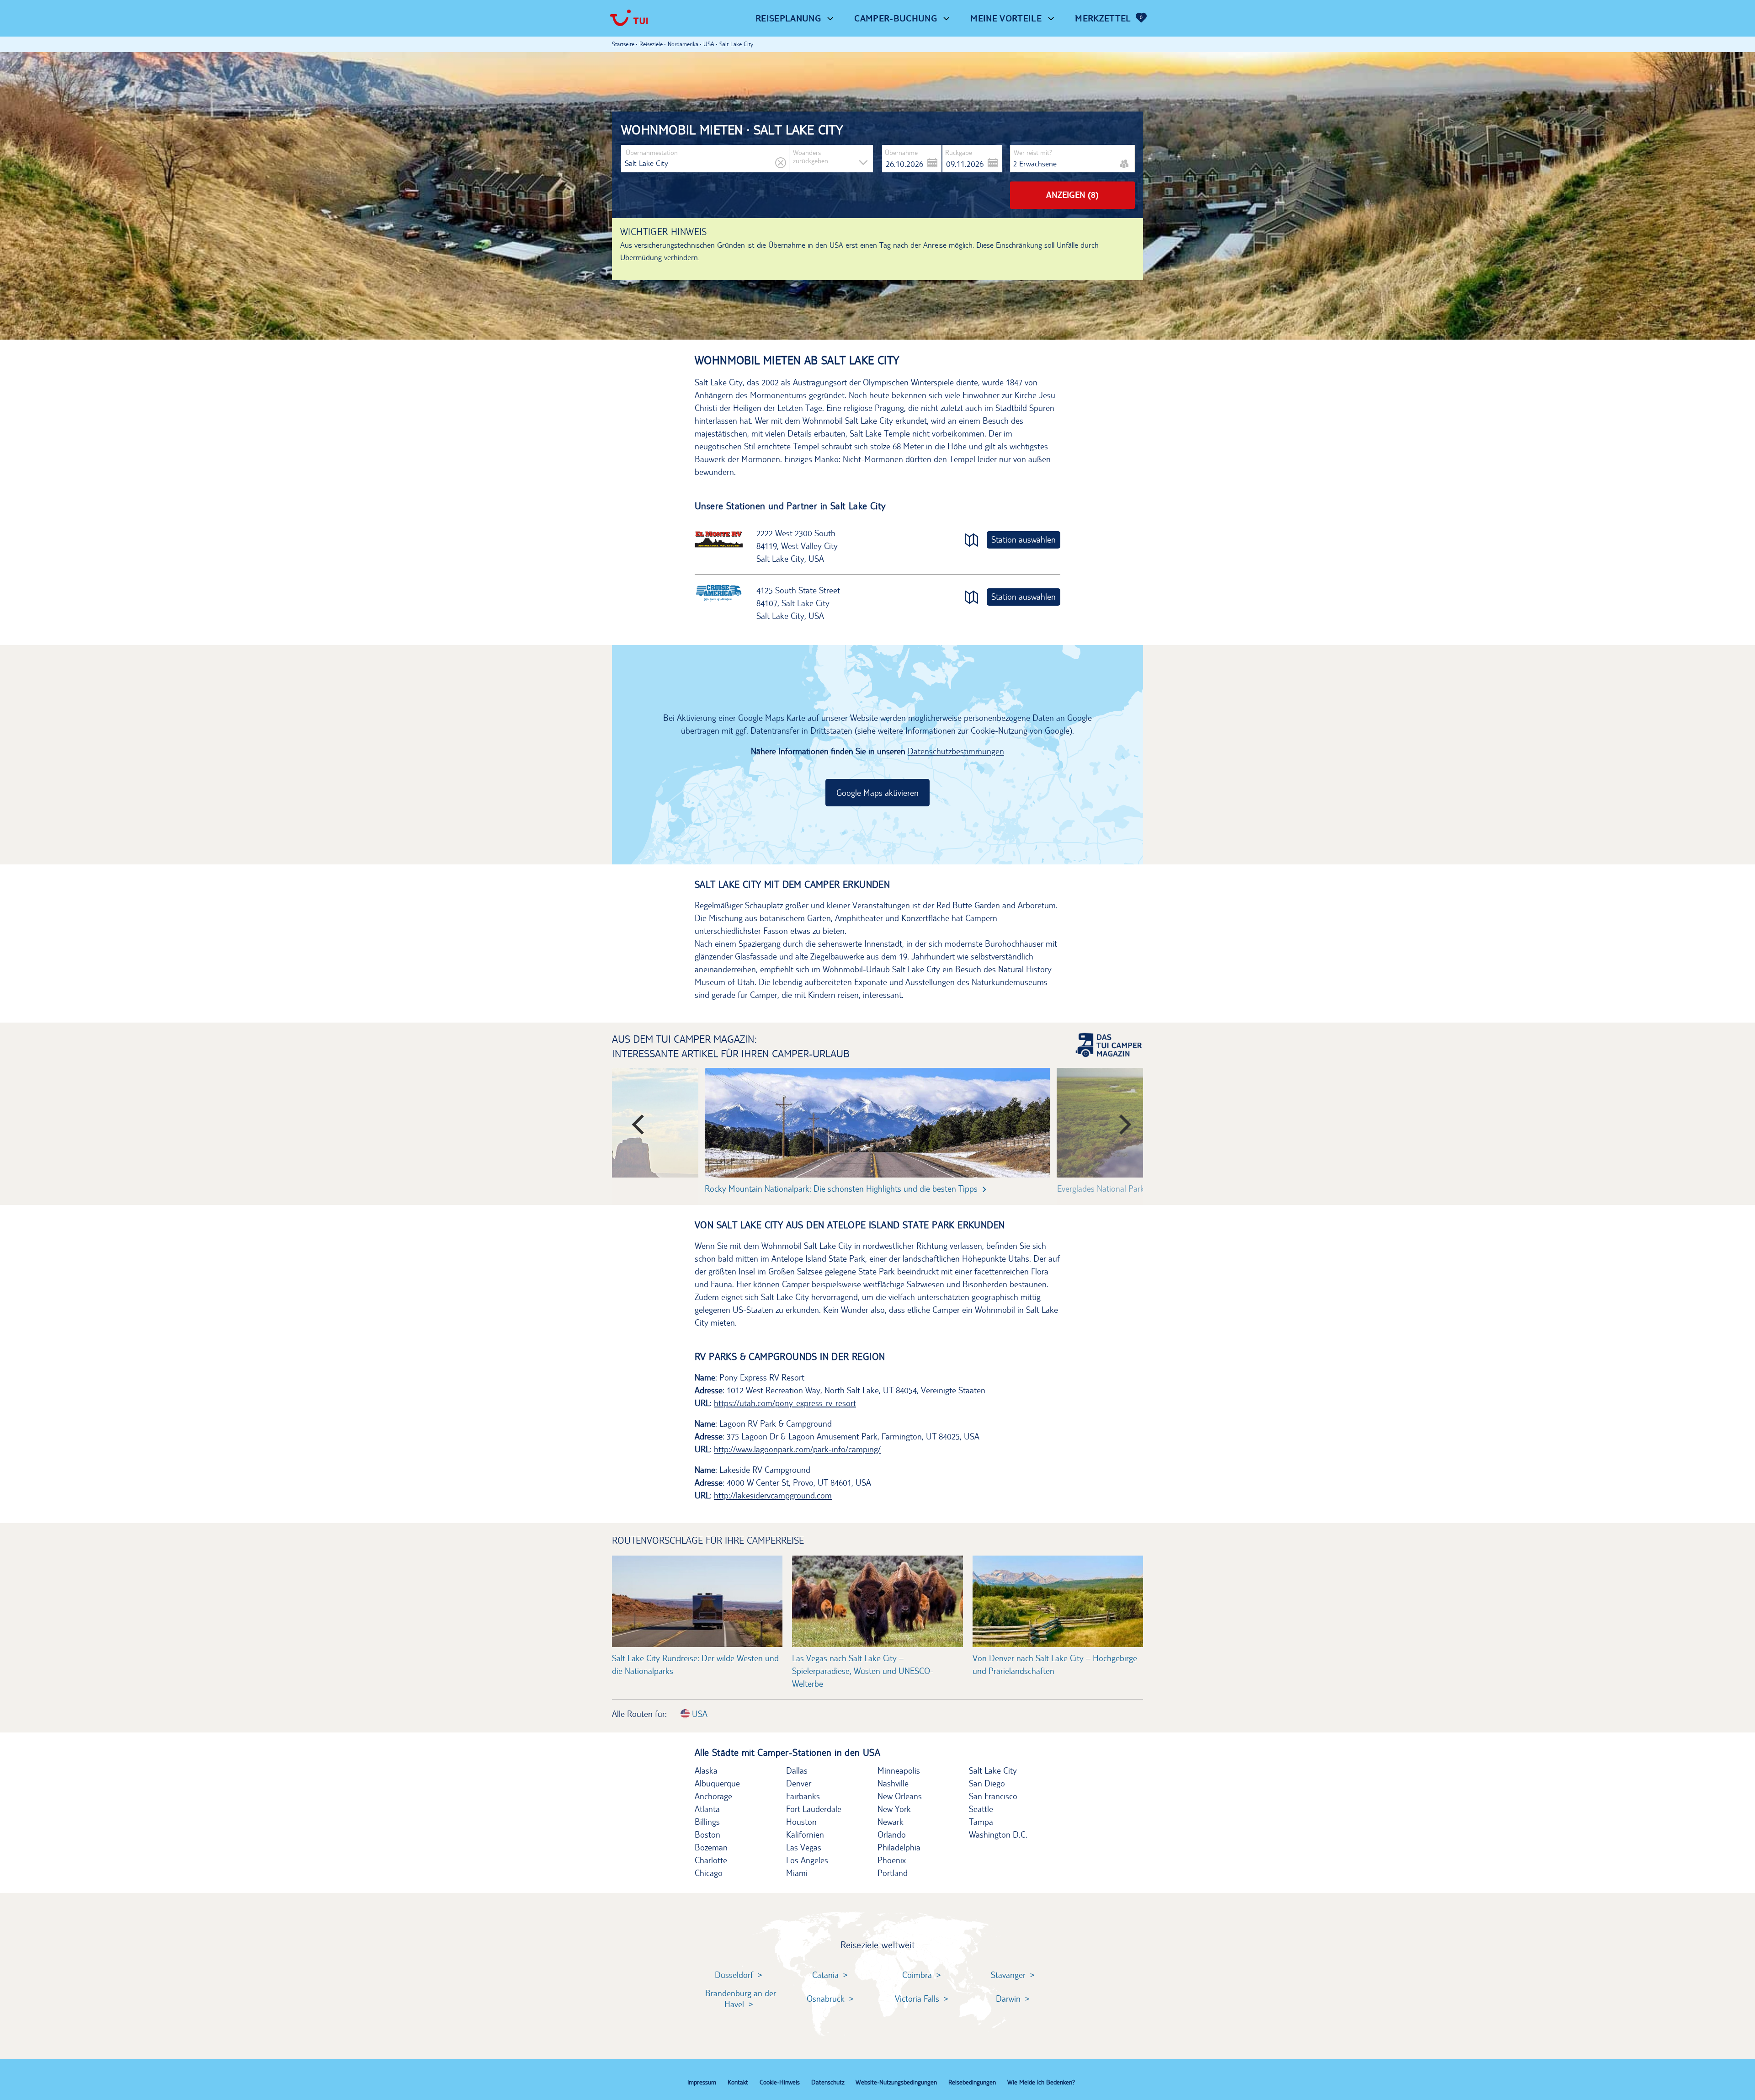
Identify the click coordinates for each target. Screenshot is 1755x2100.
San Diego (987, 1783)
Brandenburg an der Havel (741, 1999)
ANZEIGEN (1072, 195)
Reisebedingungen (972, 2082)
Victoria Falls (917, 1999)
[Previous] (636, 1120)
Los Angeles (807, 1860)
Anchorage (713, 1796)
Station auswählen (1024, 539)
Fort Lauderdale (814, 1809)
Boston (707, 1834)
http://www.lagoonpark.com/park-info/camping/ (797, 1449)
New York (894, 1809)
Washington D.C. (998, 1834)
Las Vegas (804, 1847)
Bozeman (711, 1847)
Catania (825, 1975)
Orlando (892, 1834)
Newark (891, 1822)
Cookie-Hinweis (780, 2082)
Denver (799, 1783)
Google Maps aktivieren (877, 793)
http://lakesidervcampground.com (773, 1495)
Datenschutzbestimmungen (956, 751)
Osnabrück (826, 1999)
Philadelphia (899, 1847)
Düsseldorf (734, 1975)
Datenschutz (828, 2082)
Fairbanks (803, 1796)
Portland (893, 1873)
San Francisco (993, 1796)
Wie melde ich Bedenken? (1041, 2082)
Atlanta (707, 1809)
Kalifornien (805, 1834)
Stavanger (1008, 1975)
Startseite (623, 44)
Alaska (706, 1770)
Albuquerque (717, 1783)
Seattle (981, 1809)
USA (699, 1714)
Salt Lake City (993, 1770)
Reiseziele (651, 44)
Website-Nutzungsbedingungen (896, 2082)
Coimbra (917, 1975)
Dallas (797, 1770)
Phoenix (892, 1860)
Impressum (702, 2082)
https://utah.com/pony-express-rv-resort (785, 1403)
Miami (797, 1873)
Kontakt (738, 2082)
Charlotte (711, 1860)
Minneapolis (899, 1770)
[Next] (1119, 1120)
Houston (801, 1822)
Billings (707, 1822)
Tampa (981, 1822)
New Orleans (900, 1796)
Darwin (1008, 1999)
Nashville (893, 1783)
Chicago (709, 1873)
